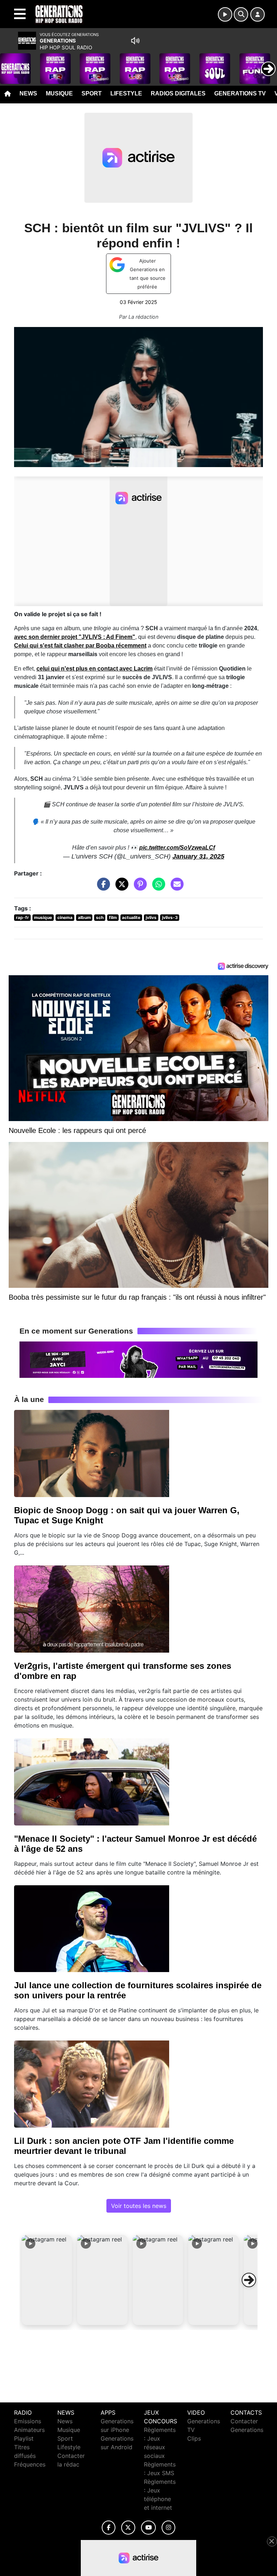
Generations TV (240, 93)
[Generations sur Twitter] (128, 2528)
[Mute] (135, 41)
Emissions (28, 2421)
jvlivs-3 (170, 917)
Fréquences (30, 2464)
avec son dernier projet (75, 637)
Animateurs (29, 2430)
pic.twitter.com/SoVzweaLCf (177, 848)
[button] (47, 2280)
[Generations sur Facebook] (109, 2528)
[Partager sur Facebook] (102, 888)
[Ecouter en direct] (225, 14)
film (113, 917)
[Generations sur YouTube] (148, 2528)
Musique (59, 93)
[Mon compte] (258, 14)
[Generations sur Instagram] (168, 2528)
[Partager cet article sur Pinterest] (138, 888)
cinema (65, 917)
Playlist (24, 2438)
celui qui (94, 669)
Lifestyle (126, 93)
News (28, 93)
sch (100, 917)
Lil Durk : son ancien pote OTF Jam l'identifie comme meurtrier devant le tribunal (124, 2146)
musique (43, 917)
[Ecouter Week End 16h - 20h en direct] (138, 1359)
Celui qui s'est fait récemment (80, 646)
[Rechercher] (241, 14)
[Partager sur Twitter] (120, 888)
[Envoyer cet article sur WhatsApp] (157, 888)
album (84, 917)
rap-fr (22, 917)
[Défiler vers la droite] (249, 2280)
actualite (131, 917)
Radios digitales (178, 93)
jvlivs (151, 917)
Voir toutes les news (139, 2206)
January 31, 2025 (198, 856)
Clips (194, 2438)
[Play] (9, 63)
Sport (92, 93)
